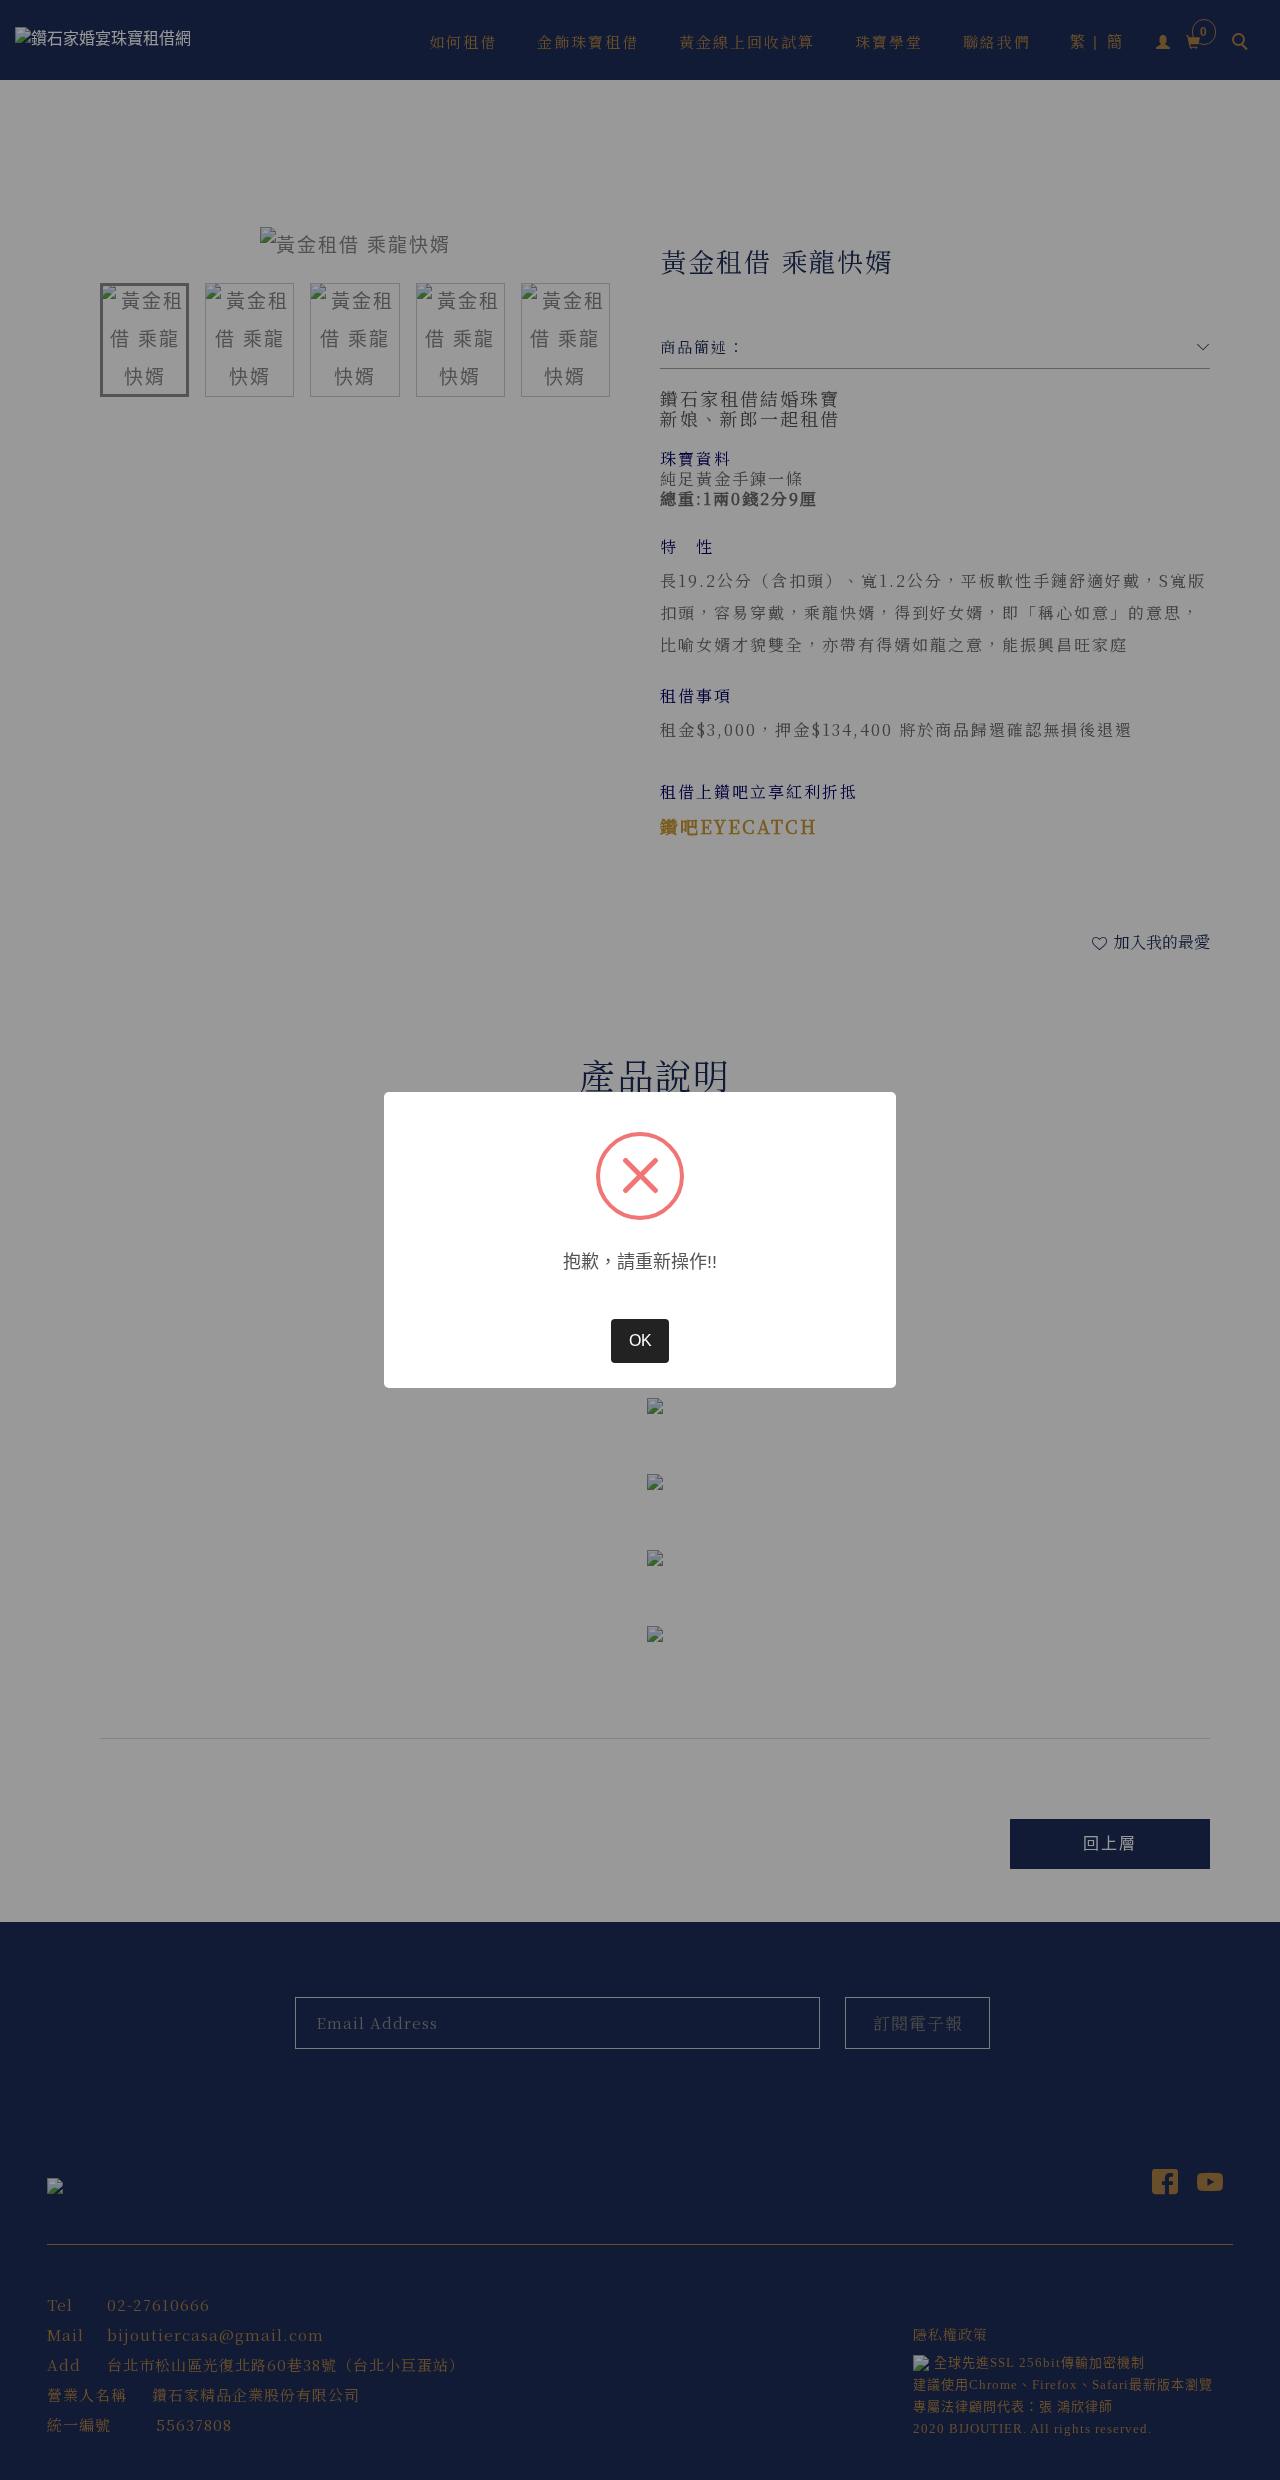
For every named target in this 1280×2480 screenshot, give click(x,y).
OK (640, 1340)
